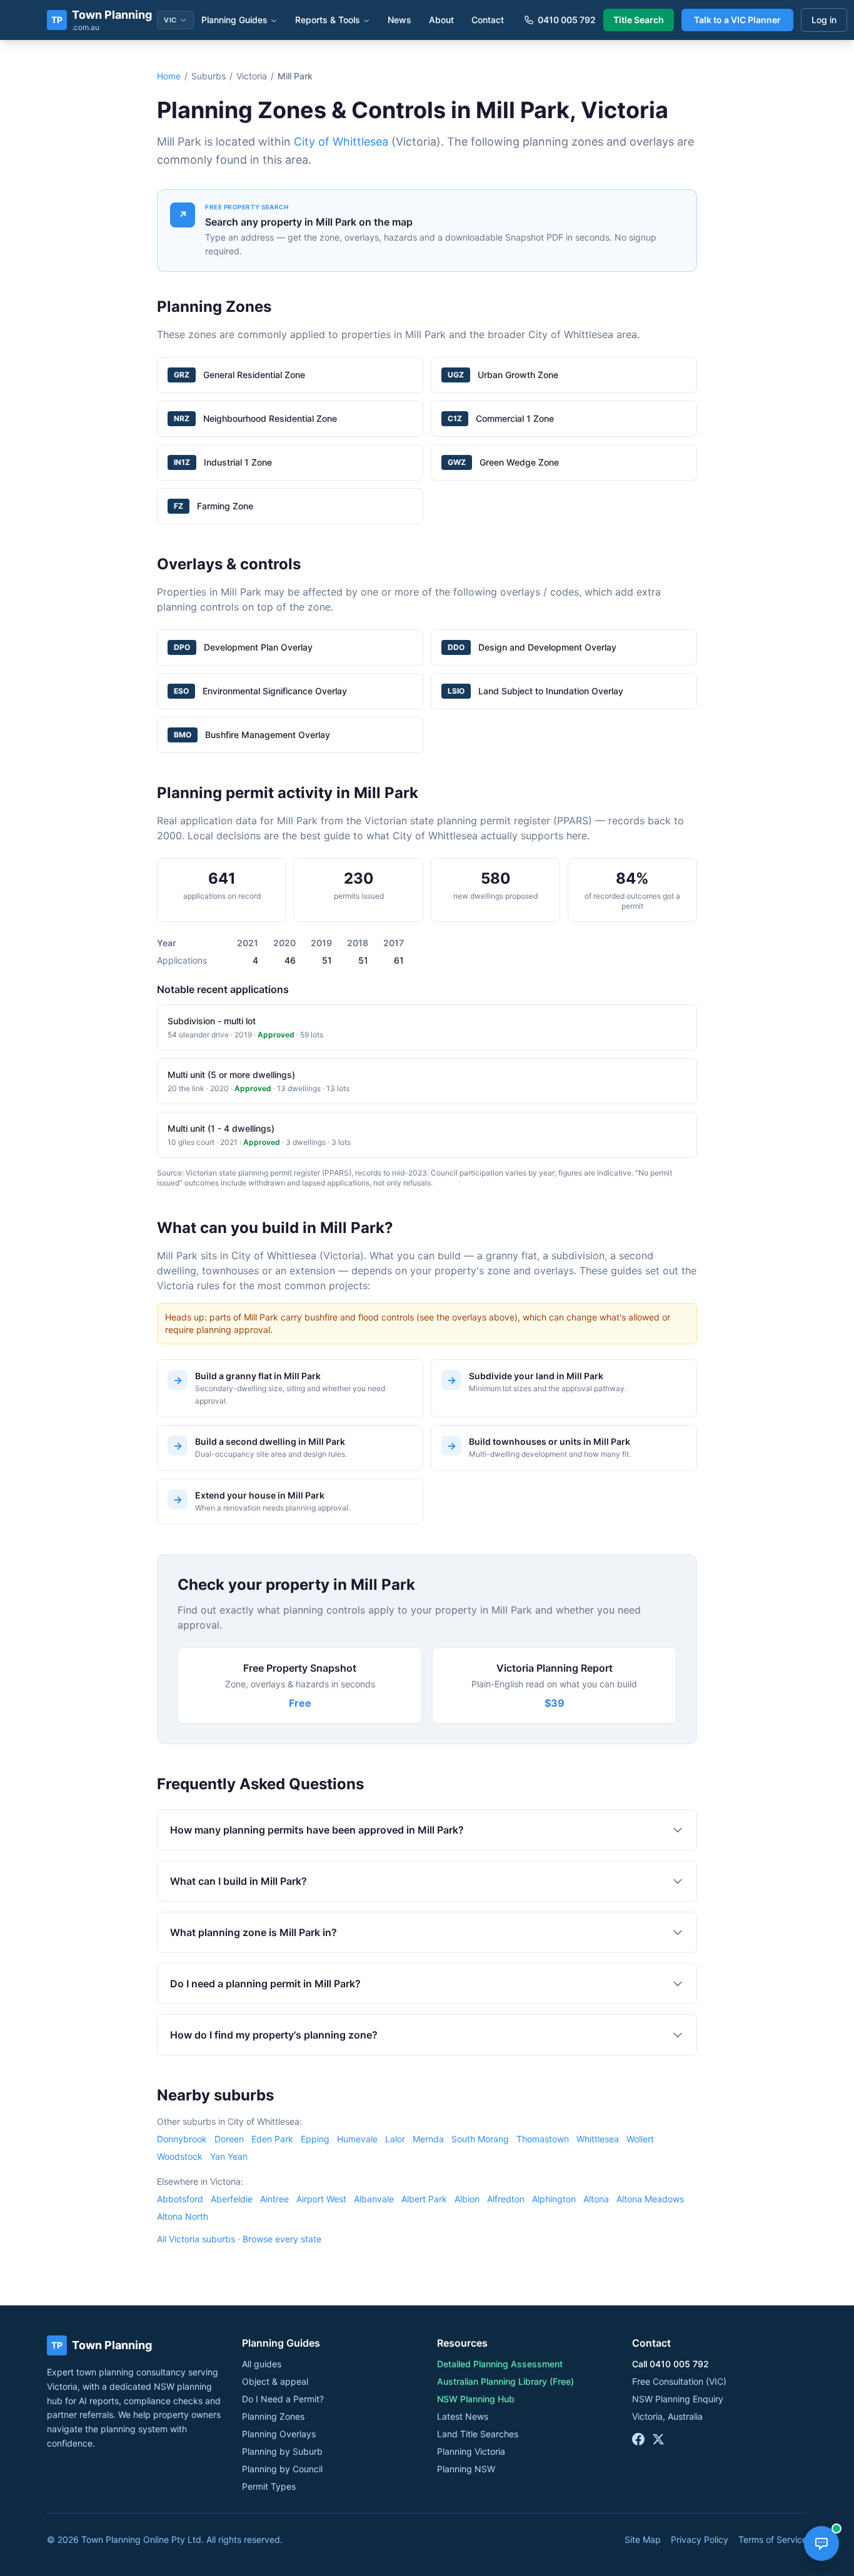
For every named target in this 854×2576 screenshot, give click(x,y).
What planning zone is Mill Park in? (254, 1932)
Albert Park (424, 2199)
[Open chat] (821, 2544)
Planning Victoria (471, 2451)
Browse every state (282, 2239)
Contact (488, 20)
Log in (824, 20)
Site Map (643, 2539)
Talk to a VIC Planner (737, 20)
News (399, 20)
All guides (262, 2364)
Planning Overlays (279, 2434)
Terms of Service (773, 2539)
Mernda (428, 2139)
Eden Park (272, 2139)
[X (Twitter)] (658, 2439)
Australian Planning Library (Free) (505, 2381)
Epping (315, 2139)
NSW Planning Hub (476, 2399)
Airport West (321, 2199)
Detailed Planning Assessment (500, 2364)
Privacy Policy (700, 2539)
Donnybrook (182, 2139)
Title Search (639, 20)
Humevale (357, 2139)
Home (169, 76)
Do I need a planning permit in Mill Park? (265, 1984)
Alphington (554, 2199)
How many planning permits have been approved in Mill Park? (317, 1830)
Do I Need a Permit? (283, 2399)
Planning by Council (282, 2469)
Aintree (274, 2199)
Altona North (183, 2216)
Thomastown (543, 2139)
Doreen (229, 2139)
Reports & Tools (328, 20)
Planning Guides (234, 20)
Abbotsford (180, 2199)
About (441, 20)
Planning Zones (273, 2416)
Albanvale (374, 2199)
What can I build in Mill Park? (239, 1881)
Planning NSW (466, 2469)
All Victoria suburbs (196, 2239)
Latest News (463, 2416)
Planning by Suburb (282, 2451)
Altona (596, 2199)
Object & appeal (275, 2381)
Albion (467, 2199)
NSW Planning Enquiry (678, 2399)
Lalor (395, 2139)
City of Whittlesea (341, 142)
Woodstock (180, 2156)
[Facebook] (638, 2439)
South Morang (480, 2139)
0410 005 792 (567, 20)
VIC (170, 20)
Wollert (640, 2139)
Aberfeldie (232, 2199)
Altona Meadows (650, 2199)
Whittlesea (598, 2139)
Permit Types (269, 2486)
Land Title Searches (478, 2434)
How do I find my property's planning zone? (274, 2035)
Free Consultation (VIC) (679, 2381)
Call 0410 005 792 (671, 2364)
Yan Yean (229, 2156)
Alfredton (506, 2199)
